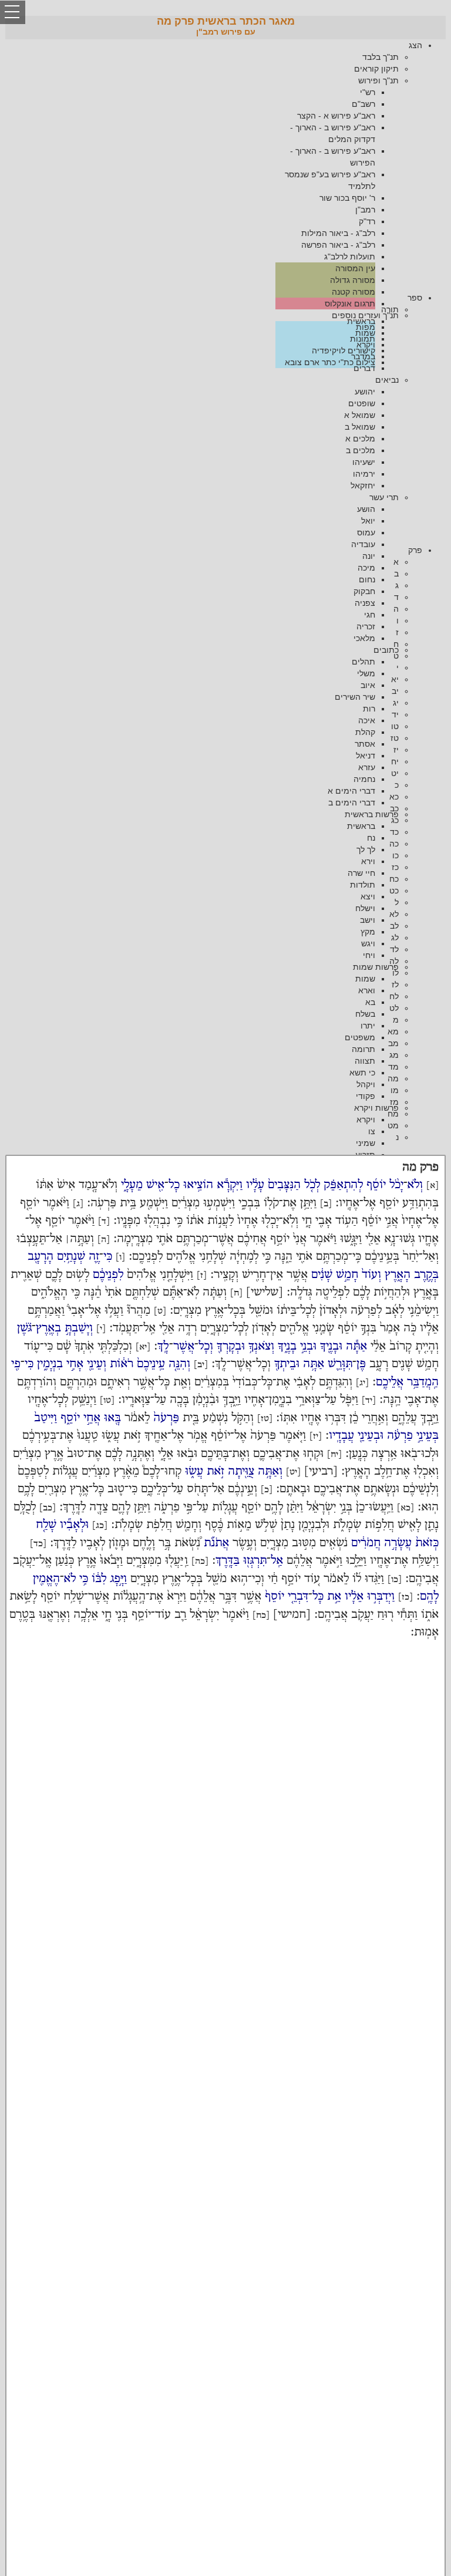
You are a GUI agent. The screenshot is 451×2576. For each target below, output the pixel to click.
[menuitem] (214, 163)
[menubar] (225, 163)
